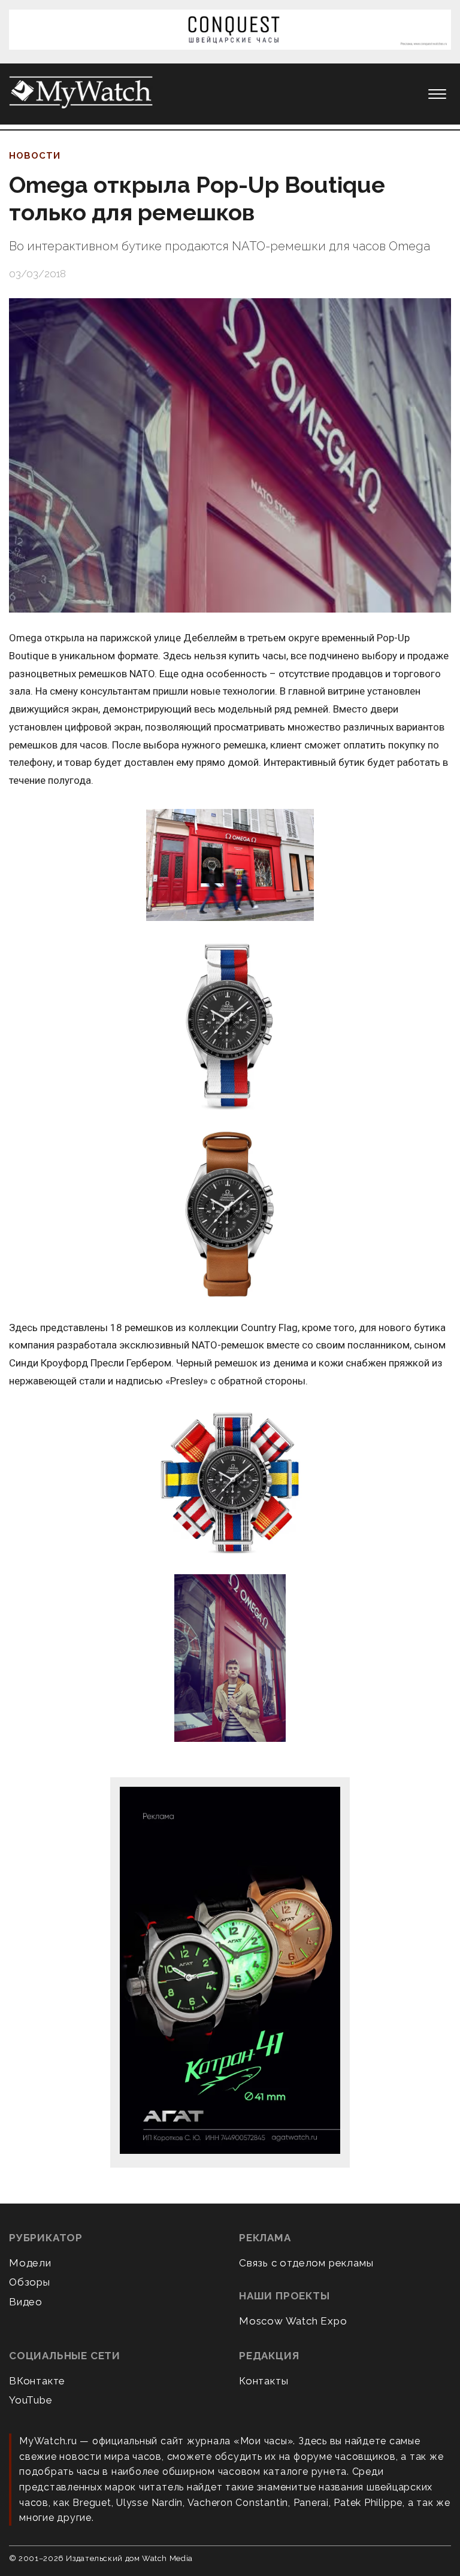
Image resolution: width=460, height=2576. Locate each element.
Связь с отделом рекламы (306, 2263)
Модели (30, 2263)
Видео (26, 2302)
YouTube (31, 2400)
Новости (35, 156)
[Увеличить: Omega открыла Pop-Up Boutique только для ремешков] (230, 455)
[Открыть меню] (437, 94)
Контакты (264, 2381)
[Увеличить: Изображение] (230, 866)
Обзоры (30, 2282)
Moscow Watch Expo (293, 2321)
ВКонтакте (37, 2381)
